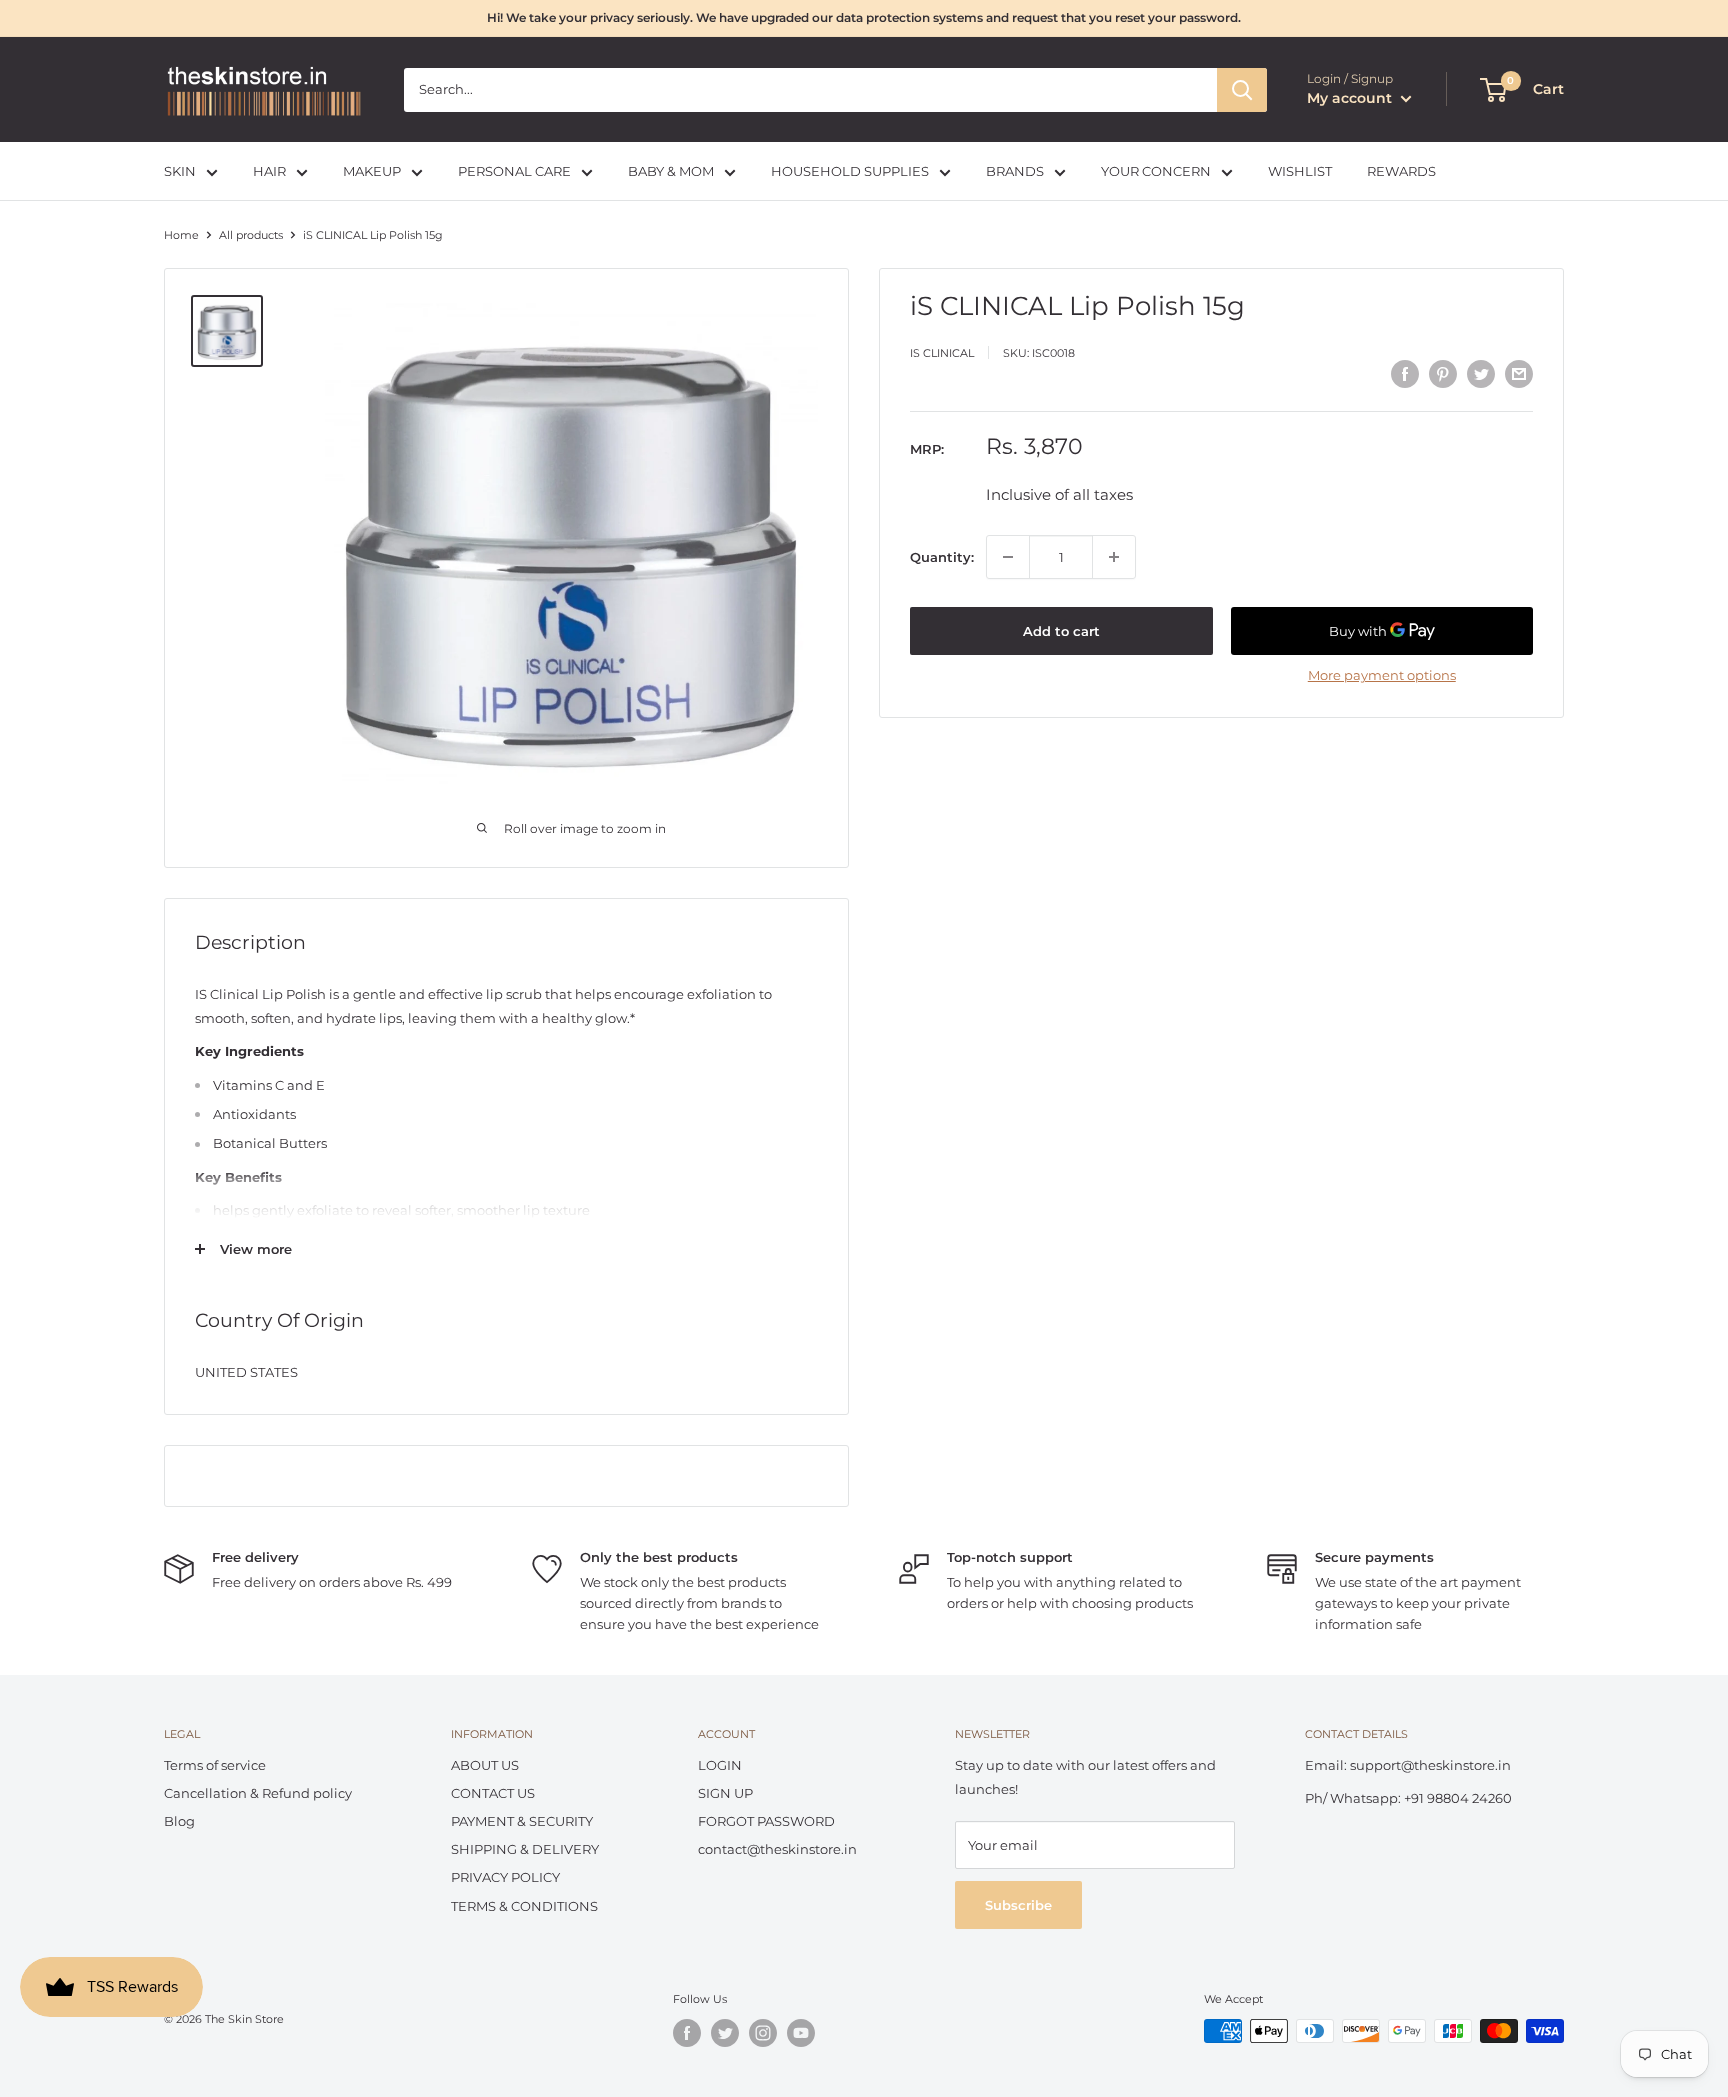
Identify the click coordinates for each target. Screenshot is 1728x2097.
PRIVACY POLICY (505, 1877)
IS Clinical (942, 352)
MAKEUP (372, 171)
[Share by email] (1519, 374)
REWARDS (1401, 171)
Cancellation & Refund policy (258, 1793)
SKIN (180, 171)
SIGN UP (725, 1793)
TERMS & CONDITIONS (524, 1906)
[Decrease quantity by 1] (1008, 557)
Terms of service (215, 1765)
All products (251, 235)
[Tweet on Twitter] (1481, 374)
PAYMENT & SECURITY (522, 1821)
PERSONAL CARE (514, 171)
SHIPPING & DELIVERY (525, 1849)
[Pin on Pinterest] (1443, 374)
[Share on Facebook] (1405, 374)
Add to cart (1061, 631)
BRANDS (1015, 171)
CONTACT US (493, 1793)
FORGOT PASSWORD (766, 1821)
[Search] (1242, 90)
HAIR (269, 171)
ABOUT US (485, 1765)
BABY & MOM (671, 171)
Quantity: (942, 557)
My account (1351, 98)
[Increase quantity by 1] (1114, 557)
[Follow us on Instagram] (763, 2033)
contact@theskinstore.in (777, 1849)
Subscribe (1018, 1905)
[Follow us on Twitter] (725, 2033)
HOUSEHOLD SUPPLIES (850, 171)
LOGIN (720, 1765)
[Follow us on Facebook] (687, 2033)
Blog (179, 1821)
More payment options (1382, 675)
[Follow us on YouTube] (801, 2033)
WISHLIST (1300, 171)
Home (181, 235)
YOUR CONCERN (1156, 171)
